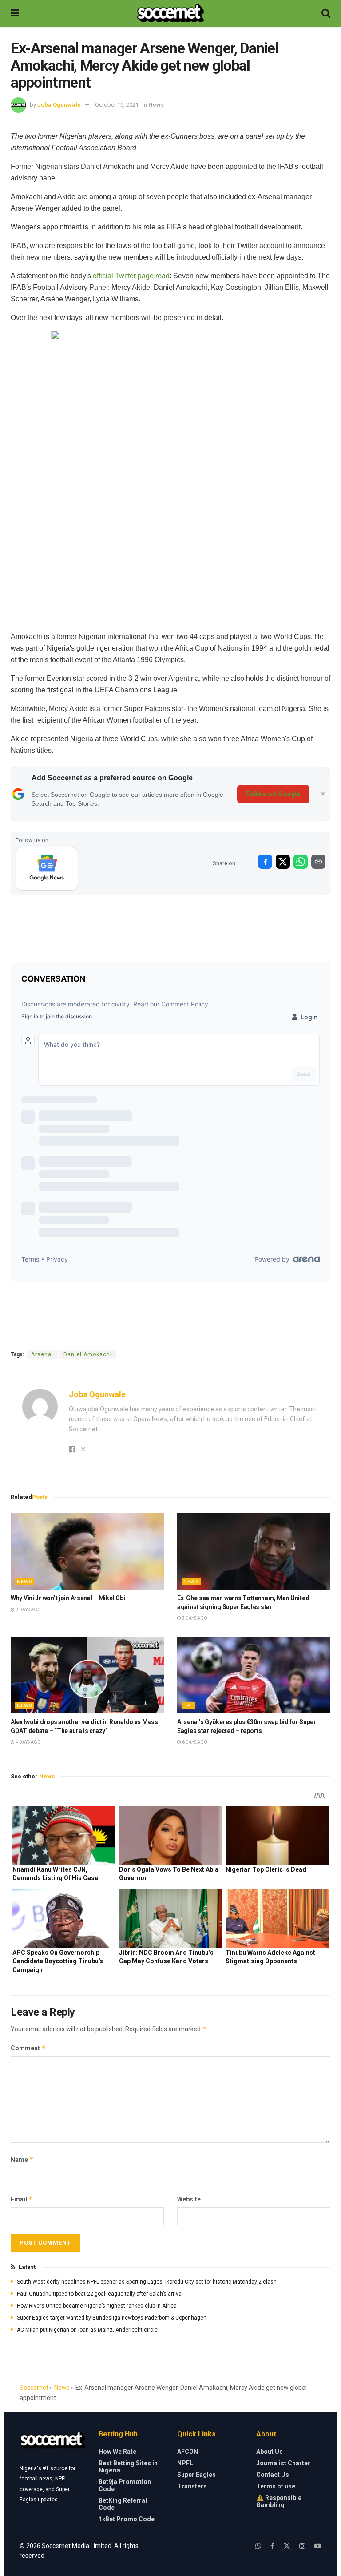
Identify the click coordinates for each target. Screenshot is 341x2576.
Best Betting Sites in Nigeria (128, 2467)
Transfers (192, 2486)
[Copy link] (318, 862)
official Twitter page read (131, 276)
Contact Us (273, 2475)
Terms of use (276, 2486)
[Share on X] (283, 862)
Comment (28, 2048)
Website (189, 2199)
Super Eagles (196, 2475)
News (156, 105)
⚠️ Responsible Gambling (279, 2501)
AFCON (188, 2452)
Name (22, 2159)
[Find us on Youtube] (318, 2546)
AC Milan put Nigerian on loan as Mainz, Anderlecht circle (87, 2330)
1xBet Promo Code (127, 2519)
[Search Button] (326, 13)
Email (22, 2199)
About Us (270, 2452)
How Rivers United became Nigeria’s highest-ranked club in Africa (97, 2306)
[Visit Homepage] (170, 13)
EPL (188, 1706)
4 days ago (28, 1742)
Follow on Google (273, 794)
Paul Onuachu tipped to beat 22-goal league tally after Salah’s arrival (100, 2294)
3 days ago (194, 1618)
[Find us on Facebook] (272, 2546)
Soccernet (34, 2388)
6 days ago (194, 1742)
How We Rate (117, 2452)
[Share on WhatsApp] (301, 862)
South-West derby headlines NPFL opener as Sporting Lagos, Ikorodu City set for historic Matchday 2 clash (147, 2282)
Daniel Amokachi (88, 1354)
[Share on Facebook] (265, 862)
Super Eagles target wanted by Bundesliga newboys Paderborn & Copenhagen (112, 2318)
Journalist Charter (283, 2463)
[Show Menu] (15, 13)
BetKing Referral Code (123, 2504)
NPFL (185, 2463)
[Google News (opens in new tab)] (47, 869)
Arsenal (42, 1354)
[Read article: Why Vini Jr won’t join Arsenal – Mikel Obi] (87, 1551)
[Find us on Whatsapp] (258, 2546)
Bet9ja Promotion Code (125, 2485)
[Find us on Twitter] (287, 2546)
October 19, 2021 (117, 105)
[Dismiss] (323, 794)
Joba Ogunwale (59, 105)
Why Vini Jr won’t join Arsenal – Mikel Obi (68, 1598)
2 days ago (28, 1610)
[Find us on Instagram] (302, 2546)
